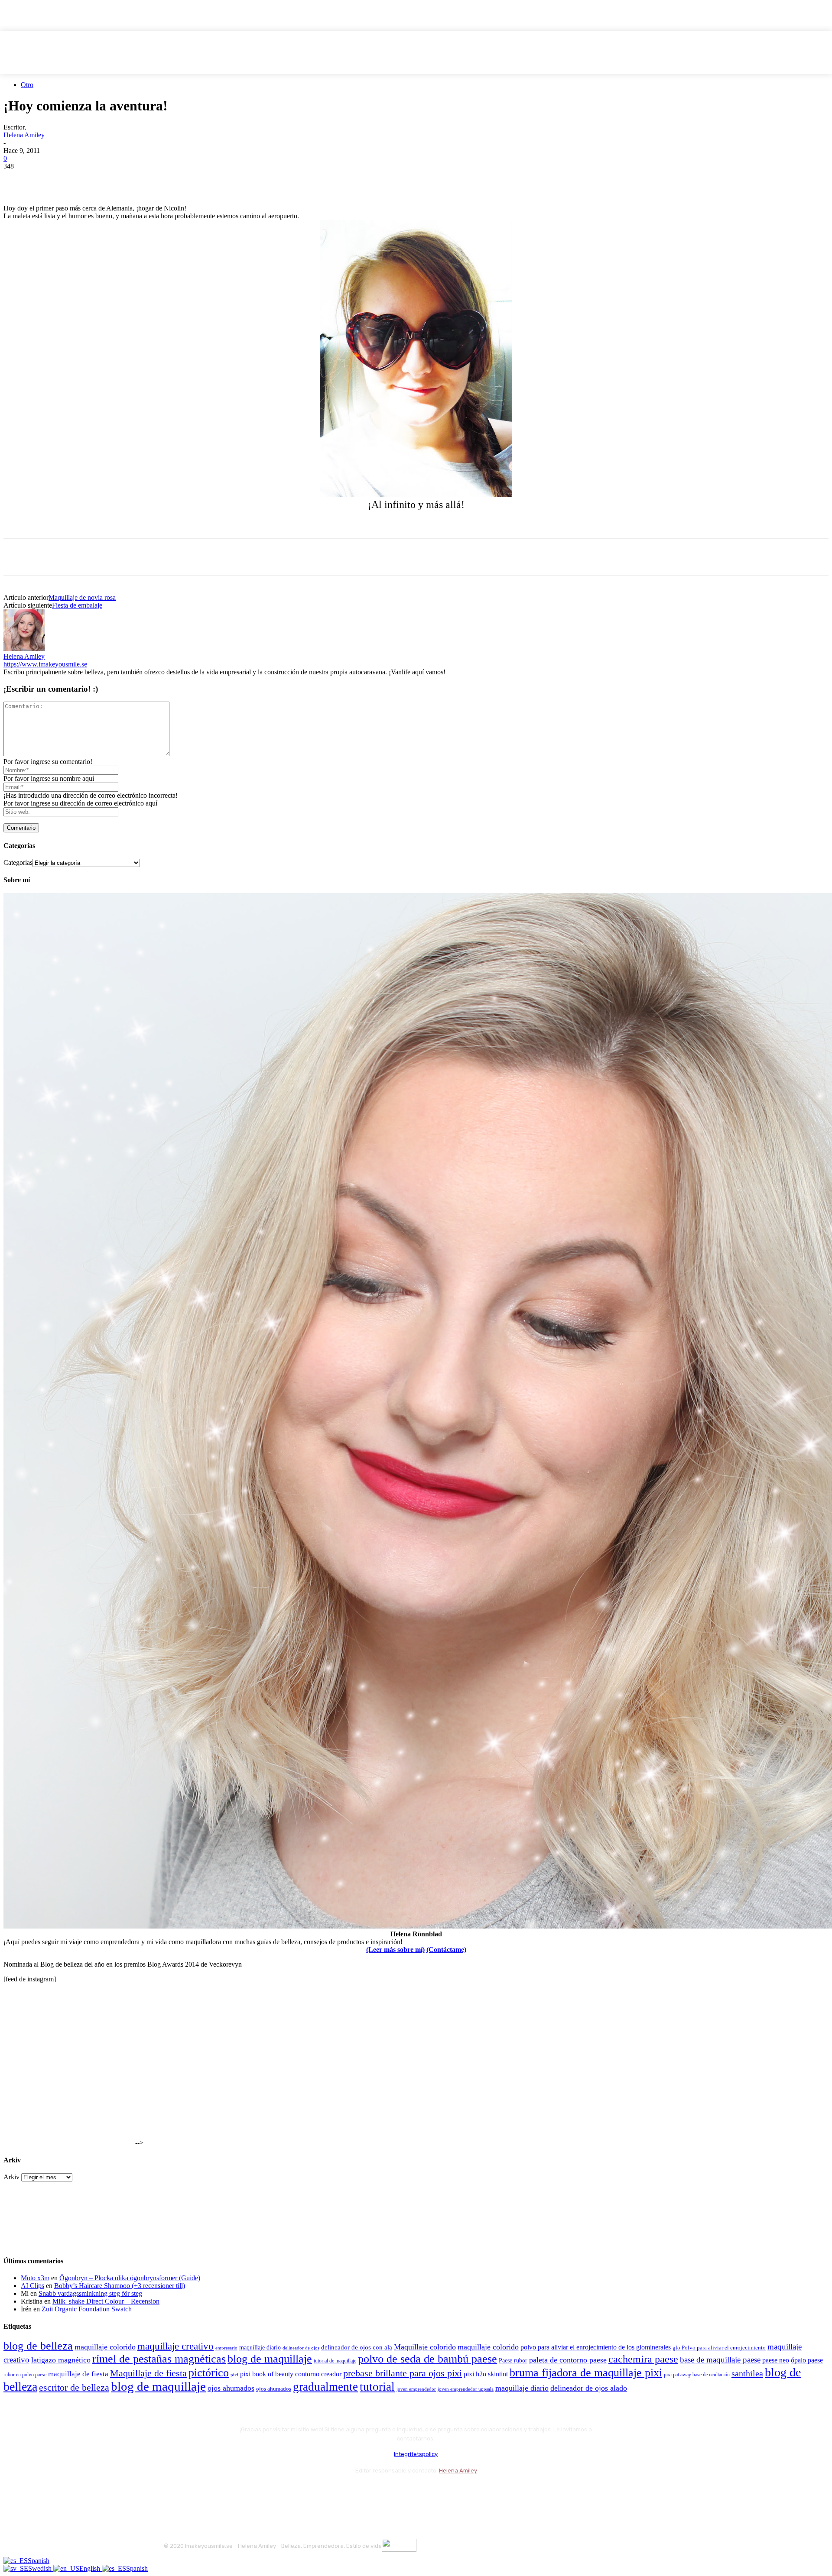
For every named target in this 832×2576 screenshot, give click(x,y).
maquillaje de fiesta (78, 2374)
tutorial (377, 2387)
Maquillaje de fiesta (148, 2373)
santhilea (747, 2373)
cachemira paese (643, 2359)
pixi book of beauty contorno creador (291, 2374)
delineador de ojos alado (589, 2388)
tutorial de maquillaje (335, 2361)
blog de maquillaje (270, 2359)
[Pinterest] (80, 179)
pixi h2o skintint (486, 2374)
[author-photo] (24, 649)
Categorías (18, 862)
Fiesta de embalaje (77, 605)
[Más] (174, 179)
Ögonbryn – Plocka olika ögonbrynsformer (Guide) (130, 2278)
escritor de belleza (74, 2387)
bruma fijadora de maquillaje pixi (586, 2373)
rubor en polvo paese (25, 2375)
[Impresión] (143, 179)
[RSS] (242, 2492)
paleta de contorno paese (568, 2360)
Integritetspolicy (416, 2454)
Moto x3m (35, 2278)
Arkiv (11, 2177)
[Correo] (218, 2492)
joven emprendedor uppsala (466, 2389)
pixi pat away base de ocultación (697, 2375)
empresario (226, 2348)
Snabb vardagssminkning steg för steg (90, 2293)
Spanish (39, 2561)
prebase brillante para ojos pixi (403, 2373)
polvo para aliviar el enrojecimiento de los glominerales (596, 2347)
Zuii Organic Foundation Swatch (87, 2309)
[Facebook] (18, 179)
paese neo (776, 2360)
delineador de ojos (301, 2348)
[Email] (111, 179)
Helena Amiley (24, 135)
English (91, 2568)
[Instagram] (195, 2492)
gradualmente (325, 2387)
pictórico (209, 2373)
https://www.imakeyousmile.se (45, 664)
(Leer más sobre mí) (395, 1950)
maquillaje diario (260, 2348)
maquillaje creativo (175, 2346)
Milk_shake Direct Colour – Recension (106, 2301)
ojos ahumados (231, 2388)
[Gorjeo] (49, 179)
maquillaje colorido (105, 2347)
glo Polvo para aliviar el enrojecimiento (719, 2348)
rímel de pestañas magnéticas (159, 2359)
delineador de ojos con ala (357, 2347)
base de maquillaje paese (720, 2360)
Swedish (41, 2568)
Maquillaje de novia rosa (82, 597)
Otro (27, 85)
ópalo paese (807, 2360)
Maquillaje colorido (425, 2347)
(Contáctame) (446, 1950)
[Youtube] (265, 2492)
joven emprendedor (416, 2389)
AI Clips (32, 2286)
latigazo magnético (61, 2360)
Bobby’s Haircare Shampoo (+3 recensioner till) (120, 2286)
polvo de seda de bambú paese (427, 2359)
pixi (234, 2375)
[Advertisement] (105, 524)
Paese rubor (513, 2360)
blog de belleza (38, 2346)
